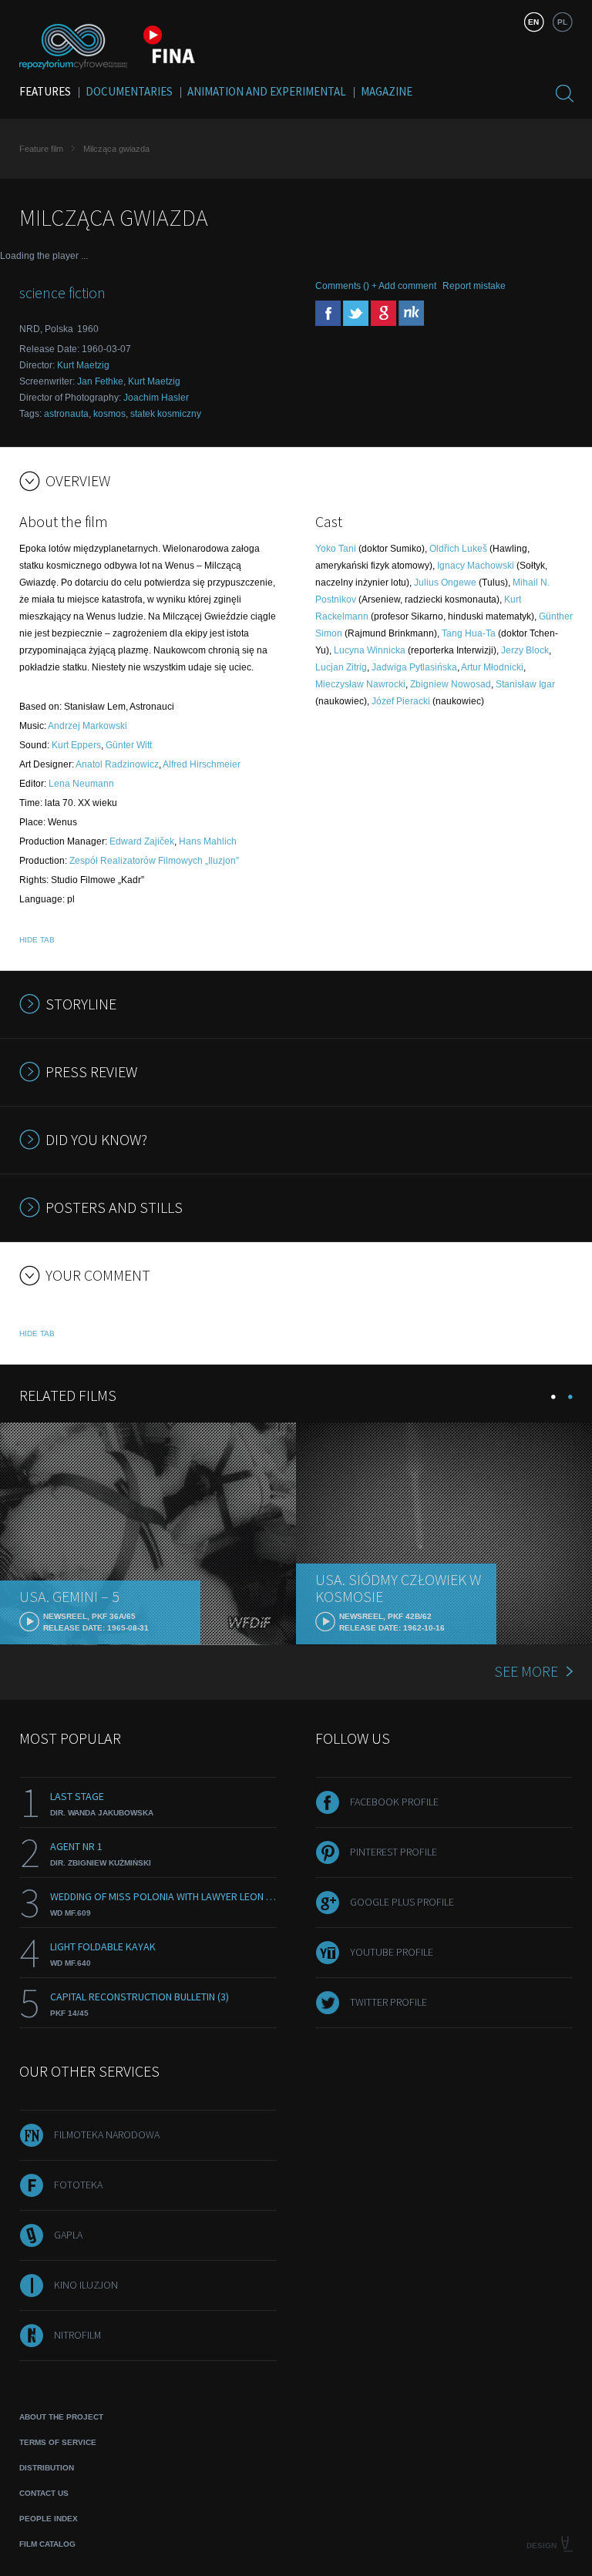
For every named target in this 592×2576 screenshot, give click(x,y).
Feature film (41, 149)
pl (562, 22)
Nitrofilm (77, 2335)
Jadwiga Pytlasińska (414, 667)
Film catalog (47, 2544)
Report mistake (474, 286)
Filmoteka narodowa (107, 2134)
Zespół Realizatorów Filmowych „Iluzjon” (154, 861)
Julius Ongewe (445, 583)
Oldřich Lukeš (458, 549)
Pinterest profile (394, 1852)
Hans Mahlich (208, 841)
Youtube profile (392, 1952)
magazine (387, 91)
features (45, 91)
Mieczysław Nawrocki (360, 684)
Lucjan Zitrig (341, 667)
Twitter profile (388, 2002)
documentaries (129, 91)
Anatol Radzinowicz (117, 764)
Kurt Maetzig (83, 365)
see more (526, 1671)
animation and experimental (267, 91)
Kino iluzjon (86, 2285)
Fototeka (78, 2185)
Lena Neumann (81, 784)
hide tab (37, 940)
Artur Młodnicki (492, 667)
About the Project (61, 2417)
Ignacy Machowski (476, 566)
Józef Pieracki (401, 701)
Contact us (44, 2493)
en (533, 22)
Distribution (47, 2468)
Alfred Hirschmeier (202, 764)
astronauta (66, 414)
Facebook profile (394, 1802)
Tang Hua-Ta (469, 633)
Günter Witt (129, 745)
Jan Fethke (100, 381)
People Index (49, 2519)
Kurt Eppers (76, 745)
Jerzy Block (525, 650)
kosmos (109, 414)
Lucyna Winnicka (370, 650)
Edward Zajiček (142, 841)
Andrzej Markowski (87, 726)
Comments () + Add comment (376, 286)
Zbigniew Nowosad (451, 684)
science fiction (62, 292)
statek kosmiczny (166, 414)
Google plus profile (402, 1902)
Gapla (68, 2235)
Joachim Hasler (156, 398)
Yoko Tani (336, 549)
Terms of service (58, 2442)
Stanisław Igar (525, 684)
